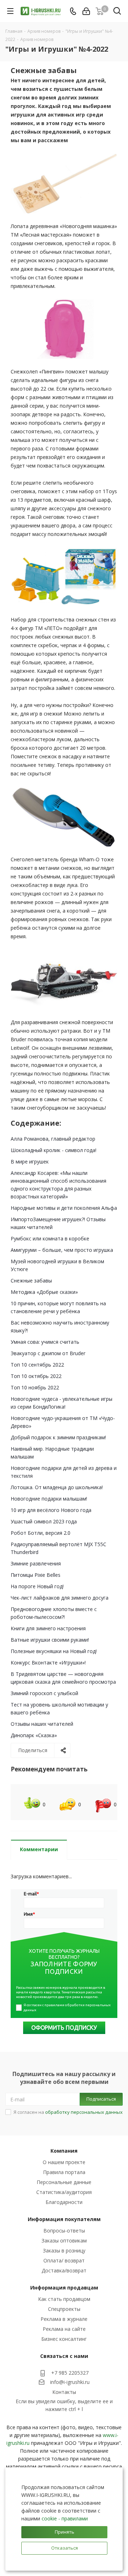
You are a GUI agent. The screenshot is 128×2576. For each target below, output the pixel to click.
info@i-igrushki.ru (70, 2382)
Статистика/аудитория (64, 2192)
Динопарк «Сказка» (34, 1735)
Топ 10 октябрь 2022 (36, 1376)
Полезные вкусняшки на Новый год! (54, 1651)
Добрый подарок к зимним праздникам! (58, 1437)
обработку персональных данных (84, 2112)
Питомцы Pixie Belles (36, 1575)
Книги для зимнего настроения (48, 1628)
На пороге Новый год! (37, 1586)
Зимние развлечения (36, 1563)
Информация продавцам (64, 2288)
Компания (64, 2151)
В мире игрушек (30, 1161)
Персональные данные (64, 2182)
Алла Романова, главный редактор (53, 1139)
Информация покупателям (64, 2219)
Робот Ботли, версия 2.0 (41, 1533)
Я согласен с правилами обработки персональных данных (67, 2007)
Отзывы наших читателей (42, 1724)
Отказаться (65, 2548)
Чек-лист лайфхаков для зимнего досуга (60, 1598)
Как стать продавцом (64, 2299)
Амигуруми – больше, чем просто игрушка (62, 1250)
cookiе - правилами (65, 2518)
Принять (65, 2532)
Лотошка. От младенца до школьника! (57, 1487)
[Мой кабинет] (86, 11)
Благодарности (64, 2202)
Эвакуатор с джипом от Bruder (48, 1353)
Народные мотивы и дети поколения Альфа (64, 1208)
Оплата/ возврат (64, 2260)
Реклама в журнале (64, 2319)
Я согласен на (68, 2112)
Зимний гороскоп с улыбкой (44, 1693)
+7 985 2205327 (70, 2373)
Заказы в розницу (64, 2250)
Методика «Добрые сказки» (44, 1292)
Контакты (64, 2392)
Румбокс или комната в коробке (50, 1238)
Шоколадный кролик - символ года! (54, 1150)
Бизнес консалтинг (64, 2339)
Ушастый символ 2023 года (44, 1521)
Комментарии (39, 1849)
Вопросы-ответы (64, 2231)
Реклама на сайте (64, 2329)
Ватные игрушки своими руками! (50, 1640)
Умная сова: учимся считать (45, 1342)
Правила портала (64, 2172)
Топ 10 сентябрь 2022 (37, 1365)
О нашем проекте (64, 2162)
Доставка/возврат (64, 2270)
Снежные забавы (31, 1281)
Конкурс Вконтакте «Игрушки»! (48, 1663)
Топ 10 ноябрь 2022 (35, 1387)
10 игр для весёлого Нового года (51, 1510)
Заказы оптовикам (64, 2241)
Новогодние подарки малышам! (49, 1499)
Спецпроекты (64, 2309)
